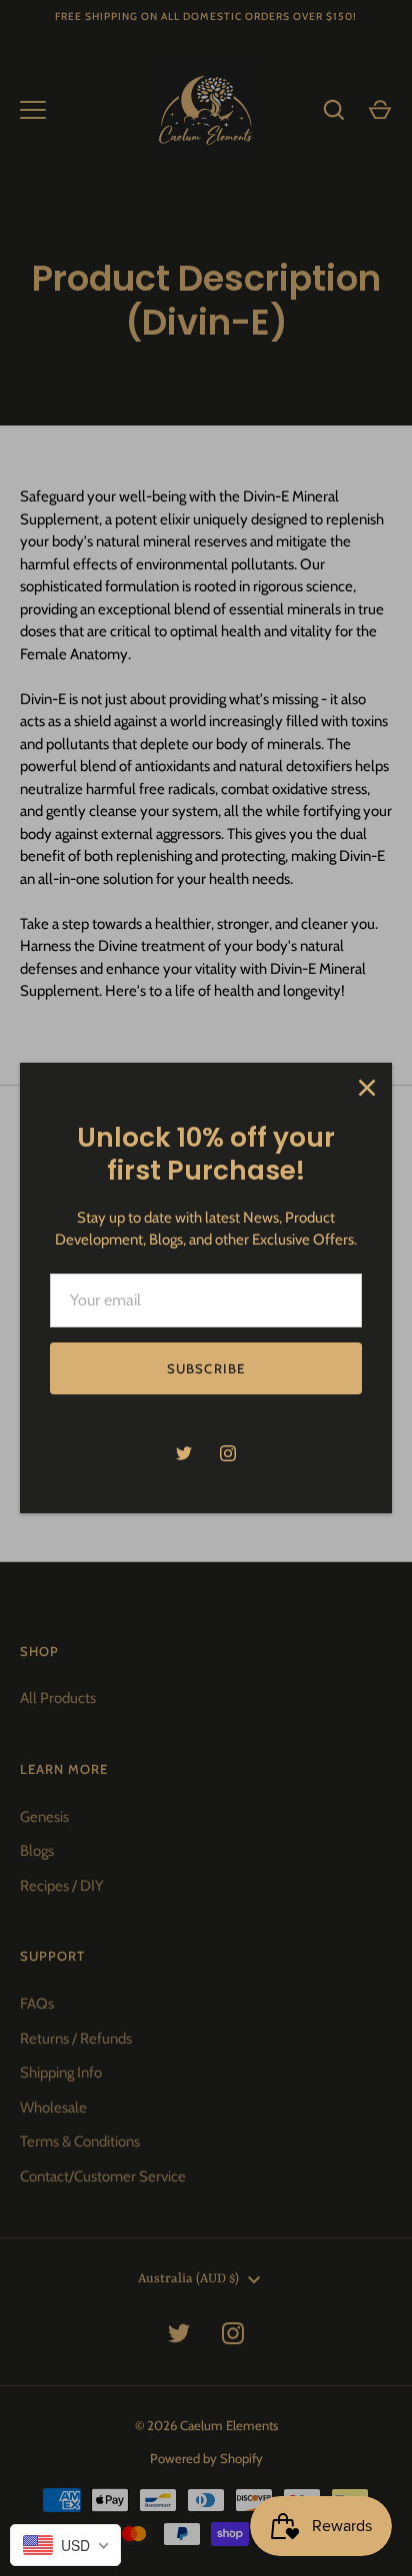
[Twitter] (184, 1453)
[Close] (367, 1088)
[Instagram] (228, 1453)
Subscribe (205, 1368)
